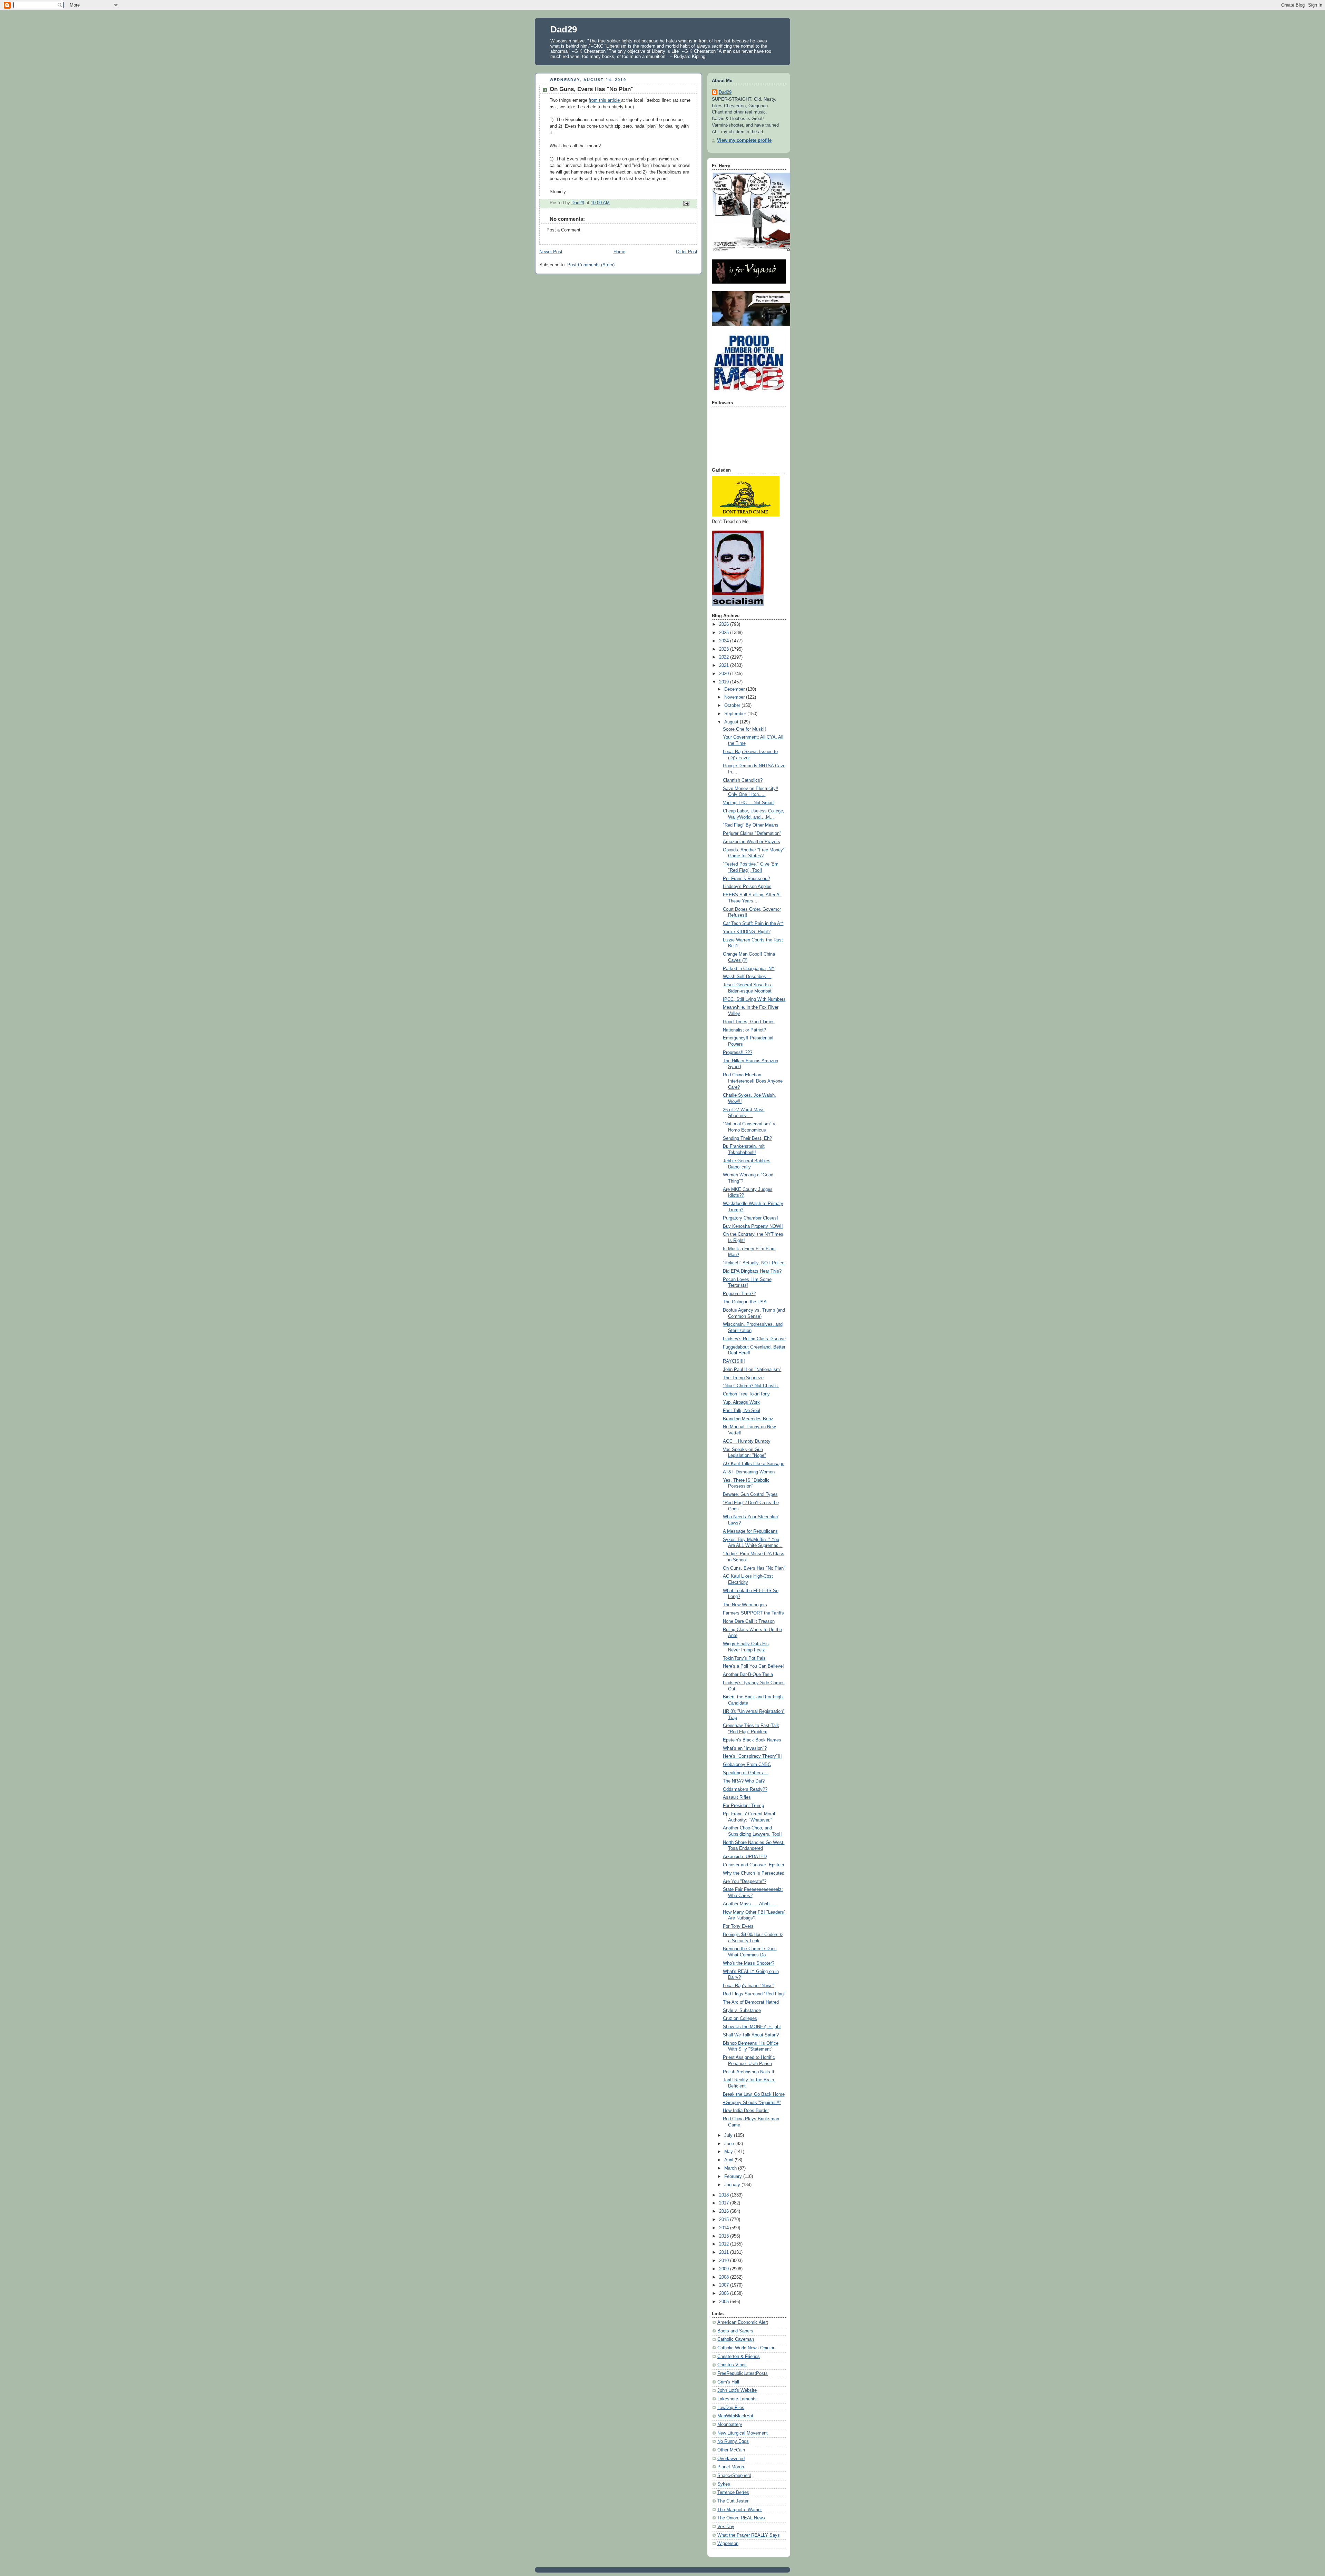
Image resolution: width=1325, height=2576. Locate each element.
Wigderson (728, 2544)
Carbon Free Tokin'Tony (746, 1394)
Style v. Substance (742, 2011)
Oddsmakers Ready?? (745, 1789)
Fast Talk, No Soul (742, 1411)
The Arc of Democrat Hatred (751, 2002)
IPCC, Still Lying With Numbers (754, 999)
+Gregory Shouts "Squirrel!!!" (752, 2103)
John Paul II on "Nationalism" (752, 1370)
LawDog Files (731, 2408)
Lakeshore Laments (737, 2399)
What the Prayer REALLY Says (749, 2535)
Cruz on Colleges (740, 2019)
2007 (725, 2285)
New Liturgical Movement (743, 2433)
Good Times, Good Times (749, 1022)
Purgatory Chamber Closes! (750, 1218)
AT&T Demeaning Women (749, 1472)
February (734, 2177)
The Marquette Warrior (740, 2510)
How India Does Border (746, 2111)
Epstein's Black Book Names (752, 1740)
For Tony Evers (738, 1926)
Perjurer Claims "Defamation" (752, 833)
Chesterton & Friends (739, 2357)
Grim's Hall (728, 2382)
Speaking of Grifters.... (746, 1773)
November (735, 697)
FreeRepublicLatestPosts (743, 2373)
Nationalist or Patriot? (744, 1030)
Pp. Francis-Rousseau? (746, 879)
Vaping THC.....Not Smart (748, 803)
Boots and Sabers (735, 2331)
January (733, 2185)
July (729, 2135)
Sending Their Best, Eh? (747, 1138)
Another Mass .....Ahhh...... (750, 1904)
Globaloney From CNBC (747, 1765)
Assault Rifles (737, 1797)
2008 (725, 2277)
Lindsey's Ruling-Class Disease (754, 1339)
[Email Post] (686, 203)
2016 (725, 2211)
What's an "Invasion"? (745, 1748)
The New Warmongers (745, 1605)
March (731, 2168)
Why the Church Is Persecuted (754, 1873)
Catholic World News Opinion (746, 2348)
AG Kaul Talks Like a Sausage (754, 1464)
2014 (725, 2228)
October (733, 705)
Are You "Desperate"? (745, 1882)
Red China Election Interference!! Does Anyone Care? (753, 1081)
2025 (725, 633)
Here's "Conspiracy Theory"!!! (752, 1756)
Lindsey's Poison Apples (747, 887)
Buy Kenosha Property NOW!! (753, 1226)
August (732, 722)
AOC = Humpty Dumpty (747, 1441)
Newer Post (551, 252)
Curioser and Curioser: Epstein (753, 1865)
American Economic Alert (743, 2322)
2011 (725, 2252)
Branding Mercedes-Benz (748, 1419)
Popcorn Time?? (739, 1294)
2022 (725, 657)
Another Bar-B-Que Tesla (748, 1675)
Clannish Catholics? (743, 780)
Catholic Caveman (736, 2339)
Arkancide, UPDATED (745, 1857)
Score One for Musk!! (744, 729)
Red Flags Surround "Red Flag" (754, 1994)
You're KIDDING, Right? (747, 932)
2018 (725, 2195)
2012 (725, 2244)
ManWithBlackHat (735, 2416)
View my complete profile (744, 140)
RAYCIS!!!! (734, 1361)
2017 (725, 2203)
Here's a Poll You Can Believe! (753, 1666)
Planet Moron (731, 2467)
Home (619, 252)
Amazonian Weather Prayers (752, 842)
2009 (725, 2269)
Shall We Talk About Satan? (751, 2035)
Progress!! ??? (738, 1053)
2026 (725, 624)
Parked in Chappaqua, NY (749, 969)
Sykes (724, 2484)
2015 (725, 2220)
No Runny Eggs (733, 2441)
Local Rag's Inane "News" (749, 1986)
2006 (725, 2293)
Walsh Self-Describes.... (747, 977)
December (735, 689)
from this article (605, 100)
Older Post (687, 252)
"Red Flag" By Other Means (751, 825)
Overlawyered (731, 2459)
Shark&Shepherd (734, 2476)
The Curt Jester (733, 2501)
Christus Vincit (732, 2365)
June (730, 2144)
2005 (725, 2302)
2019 (725, 682)
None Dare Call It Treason (749, 1621)
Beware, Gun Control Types (750, 1494)
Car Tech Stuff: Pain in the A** (753, 924)
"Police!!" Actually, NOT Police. (754, 1263)
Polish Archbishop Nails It (749, 2072)
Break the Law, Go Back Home (754, 2094)
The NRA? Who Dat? (744, 1781)
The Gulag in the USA (745, 1302)
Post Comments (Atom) (591, 265)
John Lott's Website (737, 2390)
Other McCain (731, 2450)
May (729, 2152)
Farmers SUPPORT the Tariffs (753, 1613)
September (736, 714)
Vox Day (726, 2527)
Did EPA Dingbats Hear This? (752, 1271)
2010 (725, 2261)
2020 (725, 674)
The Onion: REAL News (741, 2518)
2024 (725, 641)
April (729, 2160)
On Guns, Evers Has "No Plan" (754, 1568)
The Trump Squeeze (743, 1378)
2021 (725, 665)
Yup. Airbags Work (741, 1402)
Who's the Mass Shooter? (749, 1963)
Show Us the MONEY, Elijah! (752, 2027)
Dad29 (564, 29)
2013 (725, 2236)
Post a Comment (563, 230)
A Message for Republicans (750, 1531)
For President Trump (743, 1806)
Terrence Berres (733, 2493)
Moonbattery (730, 2425)
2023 (725, 649)
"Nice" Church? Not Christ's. (751, 1386)
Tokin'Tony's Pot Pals (744, 1658)
